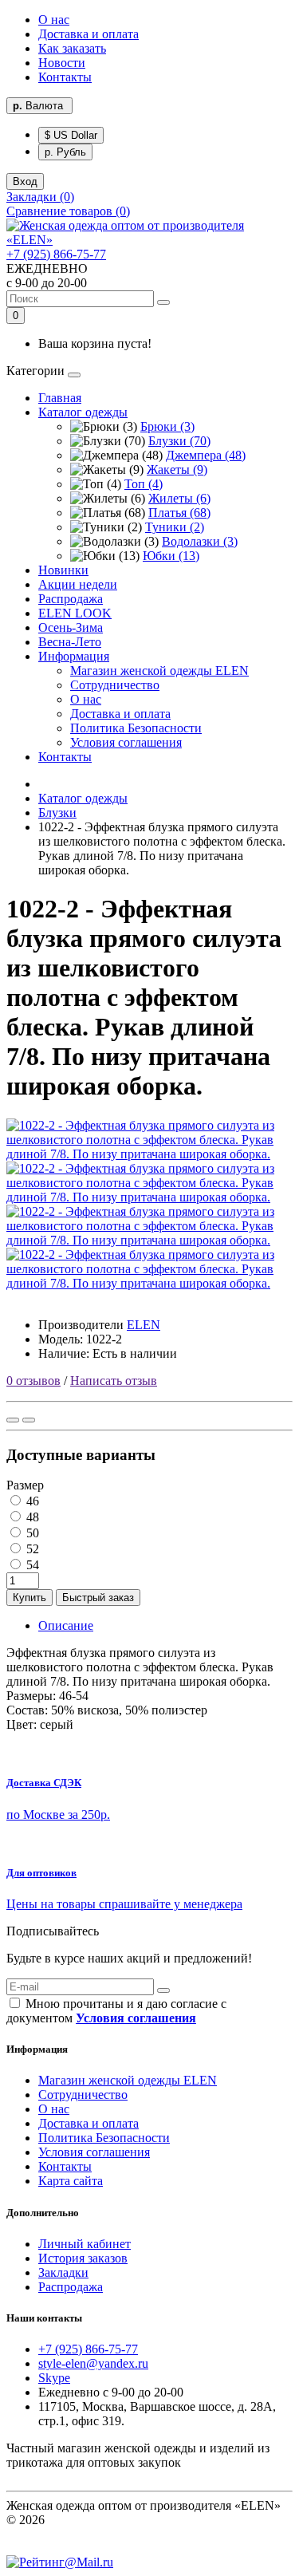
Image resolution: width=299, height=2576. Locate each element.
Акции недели (78, 584)
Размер (25, 1485)
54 (31, 1565)
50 (31, 1533)
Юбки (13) (171, 556)
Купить (30, 1598)
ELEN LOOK (75, 613)
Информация (74, 656)
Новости (62, 63)
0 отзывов (33, 1381)
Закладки (63, 2272)
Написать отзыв (114, 1381)
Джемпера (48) (206, 455)
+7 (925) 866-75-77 (56, 254)
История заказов (83, 2258)
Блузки (57, 813)
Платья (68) (179, 513)
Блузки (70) (179, 441)
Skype (54, 2378)
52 (31, 1549)
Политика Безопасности (136, 728)
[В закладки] (13, 1420)
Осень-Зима (71, 627)
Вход (25, 181)
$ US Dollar (71, 135)
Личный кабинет (85, 2244)
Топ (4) (144, 484)
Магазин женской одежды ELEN (159, 671)
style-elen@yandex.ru (93, 2363)
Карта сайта (71, 2181)
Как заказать (72, 48)
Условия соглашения (126, 742)
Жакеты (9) (177, 469)
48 (31, 1517)
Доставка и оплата (89, 34)
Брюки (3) (167, 426)
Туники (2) (175, 527)
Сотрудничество (115, 685)
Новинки (63, 570)
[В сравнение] (29, 1420)
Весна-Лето (70, 642)
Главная (60, 398)
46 (31, 1501)
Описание (66, 1625)
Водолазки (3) (200, 541)
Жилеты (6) (179, 498)
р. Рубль (65, 152)
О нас (54, 20)
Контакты (65, 77)
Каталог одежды (83, 412)
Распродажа (71, 599)
